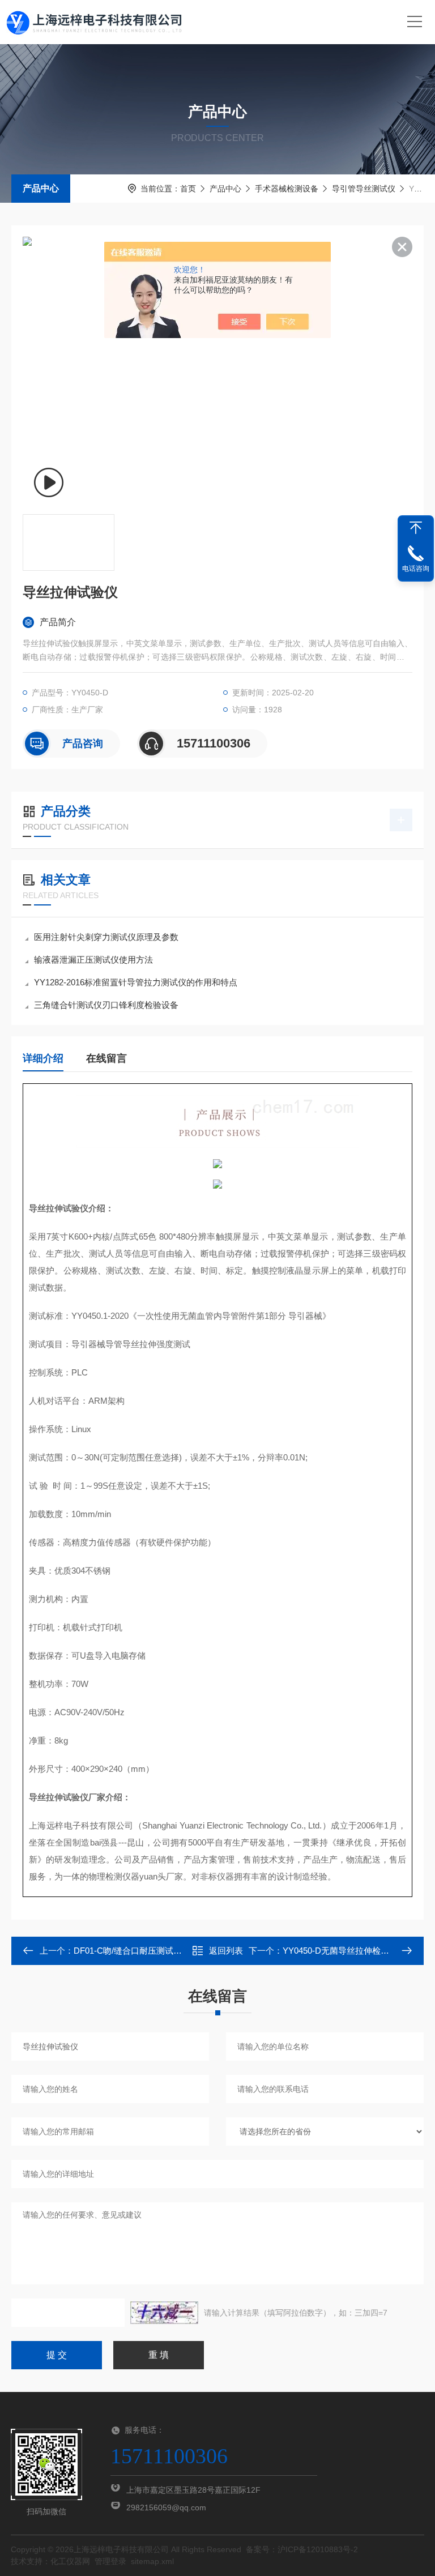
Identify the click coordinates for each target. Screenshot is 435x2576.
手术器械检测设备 (287, 189)
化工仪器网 (70, 2561)
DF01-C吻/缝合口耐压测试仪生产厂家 (145, 1951)
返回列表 (226, 1951)
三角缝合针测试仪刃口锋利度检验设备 (106, 1005)
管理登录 (110, 2561)
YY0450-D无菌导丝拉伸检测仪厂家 (349, 1951)
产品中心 (41, 188)
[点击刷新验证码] (164, 2313)
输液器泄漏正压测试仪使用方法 (93, 960)
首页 (188, 189)
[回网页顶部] (416, 528)
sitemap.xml (152, 2561)
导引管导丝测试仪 (364, 189)
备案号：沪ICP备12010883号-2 (302, 2549)
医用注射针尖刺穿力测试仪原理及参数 (106, 937)
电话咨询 (416, 569)
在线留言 (106, 1058)
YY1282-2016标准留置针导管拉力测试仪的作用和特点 (136, 982)
